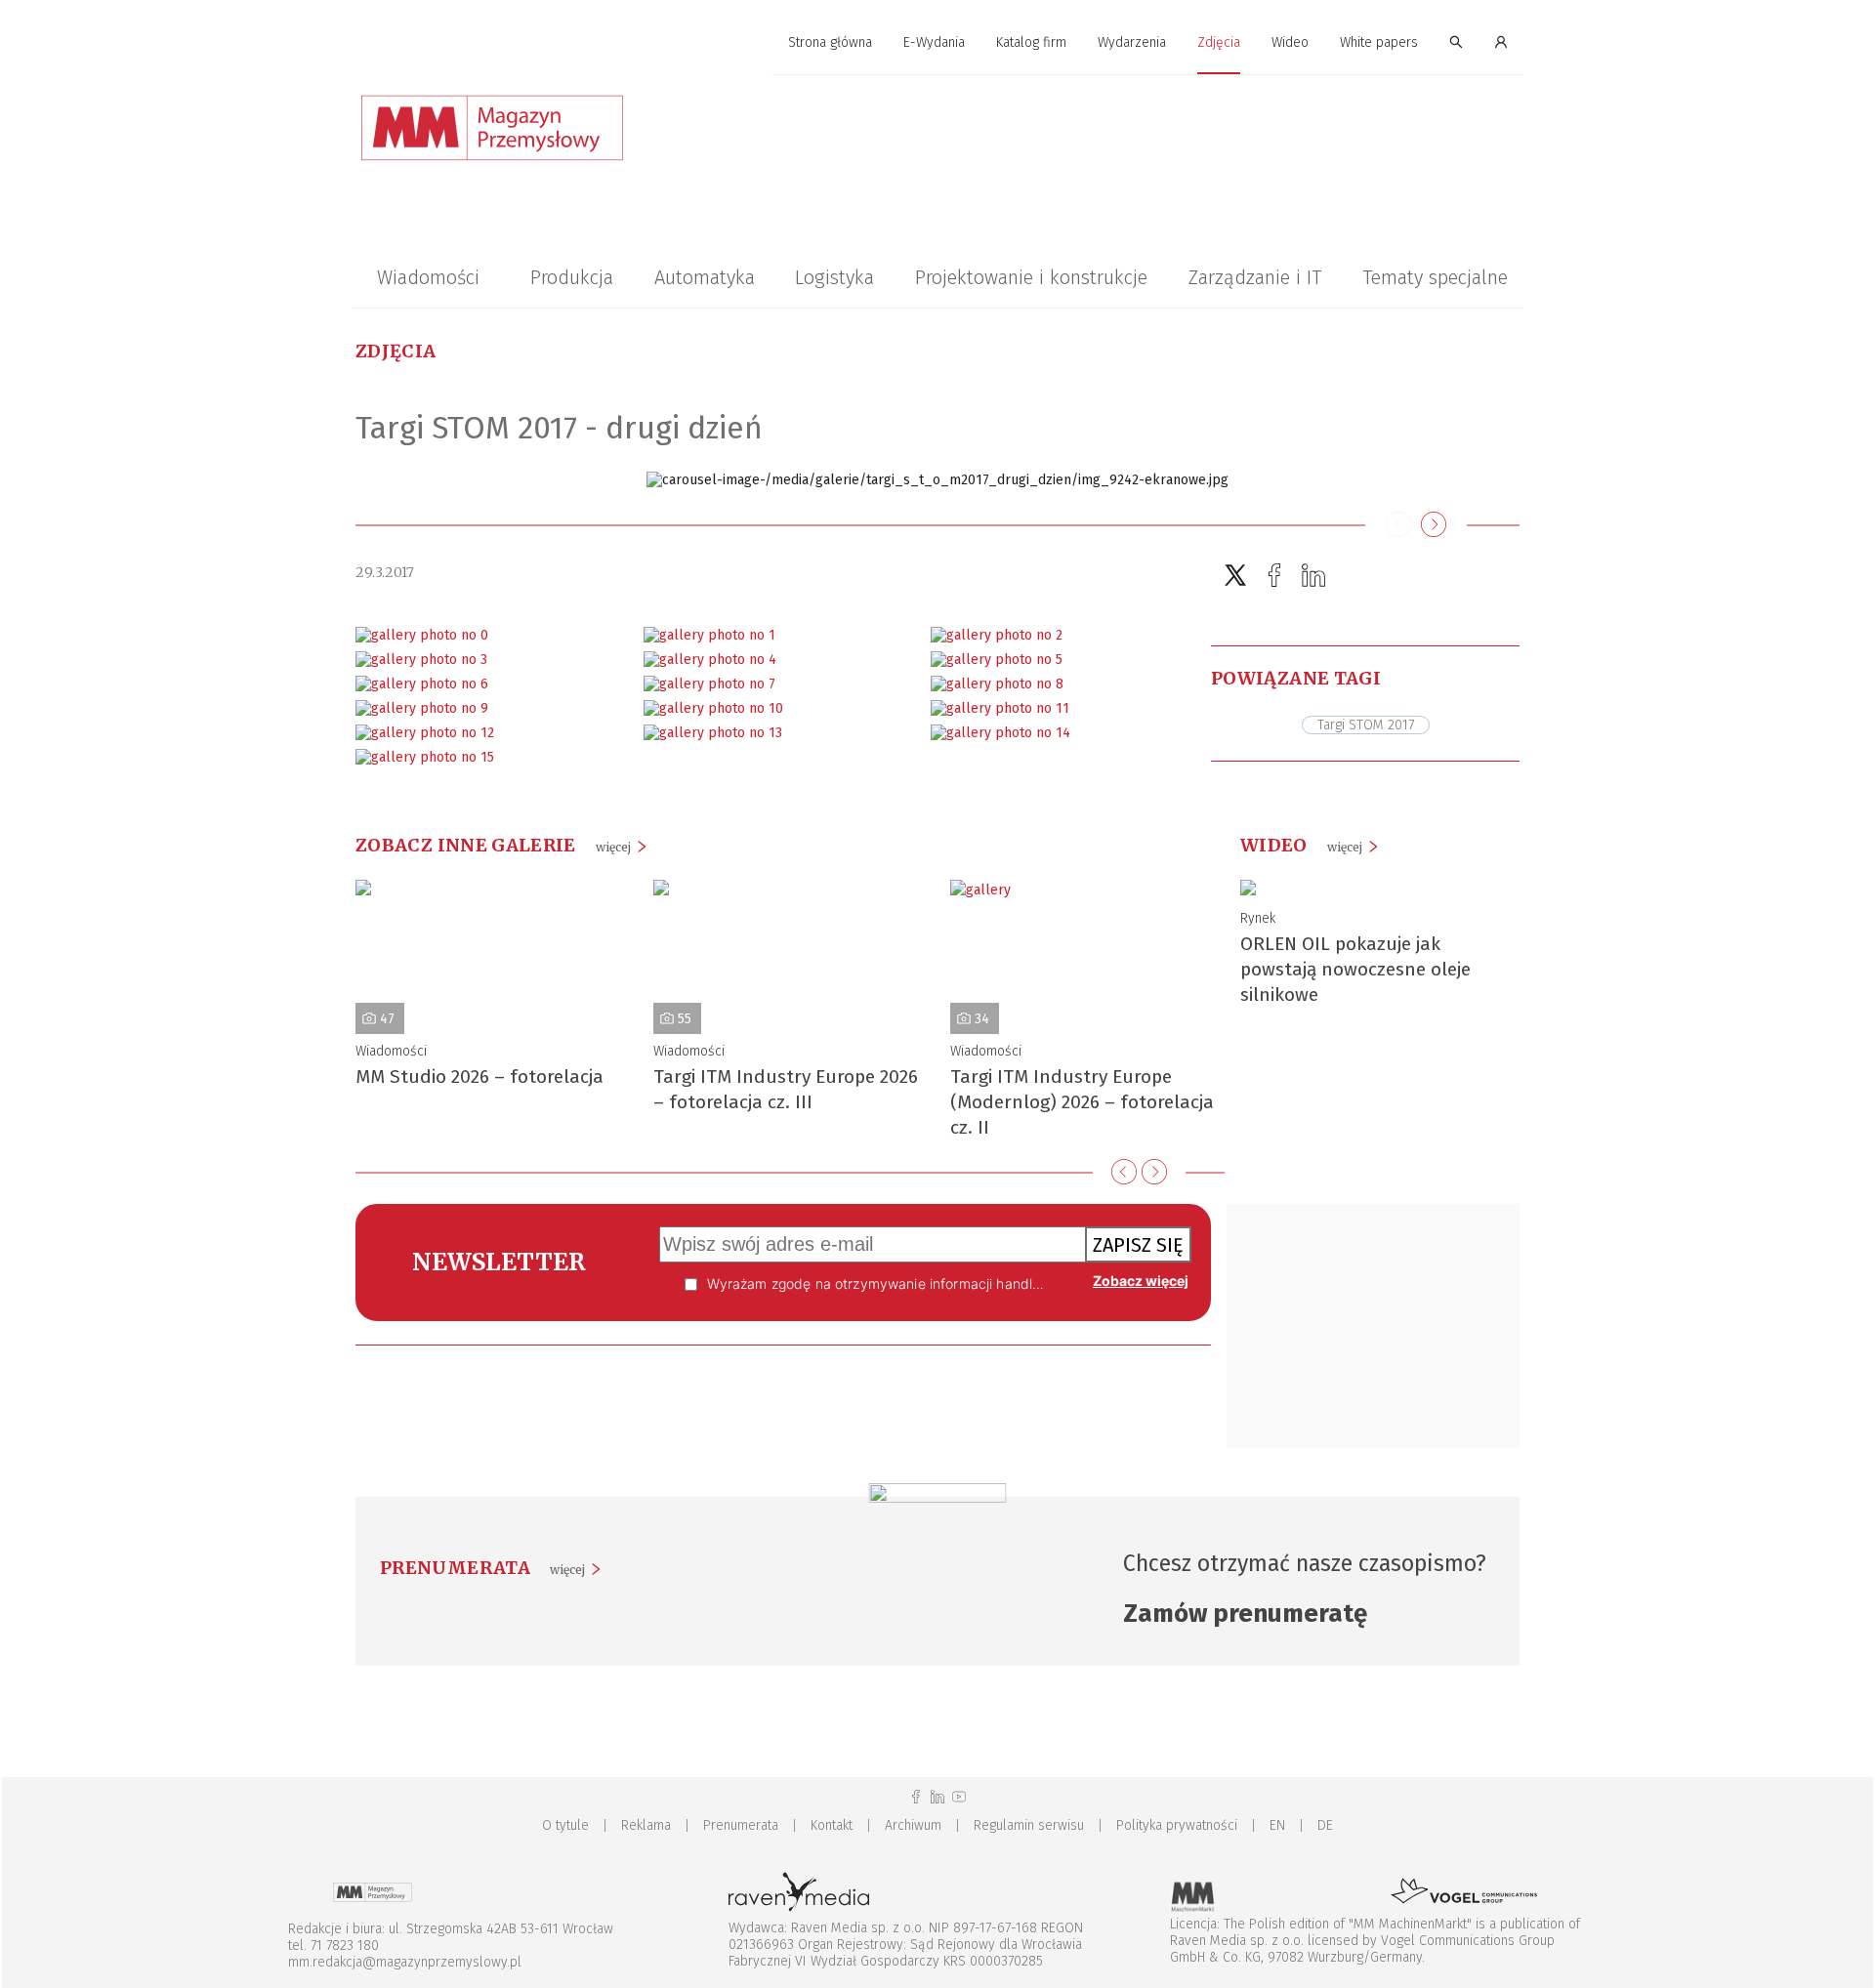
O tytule (565, 1825)
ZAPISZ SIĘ (1138, 1245)
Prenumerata (741, 1825)
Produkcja (572, 277)
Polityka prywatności (1177, 1825)
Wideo (1290, 42)
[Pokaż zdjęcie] (422, 635)
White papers (1379, 42)
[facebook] (1274, 576)
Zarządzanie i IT (1255, 277)
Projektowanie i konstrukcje (1031, 277)
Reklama (646, 1825)
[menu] (937, 43)
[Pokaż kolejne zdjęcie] (1434, 525)
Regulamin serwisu (1029, 1825)
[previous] (1124, 1172)
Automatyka (705, 277)
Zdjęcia (1219, 42)
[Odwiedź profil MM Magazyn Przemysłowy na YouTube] (959, 1797)
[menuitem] (830, 43)
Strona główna (830, 42)
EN (1277, 1825)
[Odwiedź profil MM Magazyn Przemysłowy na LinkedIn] (937, 1797)
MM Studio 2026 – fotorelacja (479, 1077)
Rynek (1258, 918)
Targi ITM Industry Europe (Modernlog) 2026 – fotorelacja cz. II (1082, 1102)
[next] (1154, 1172)
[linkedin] (1313, 576)
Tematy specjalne (1435, 277)
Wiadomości (428, 277)
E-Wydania (934, 42)
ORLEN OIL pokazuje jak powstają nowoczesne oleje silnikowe (1355, 969)
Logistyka (834, 277)
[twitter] (1235, 576)
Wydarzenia (1132, 42)
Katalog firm (1031, 42)
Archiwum (913, 1825)
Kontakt (832, 1825)
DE (1325, 1825)
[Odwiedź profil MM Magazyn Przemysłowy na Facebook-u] (916, 1797)
